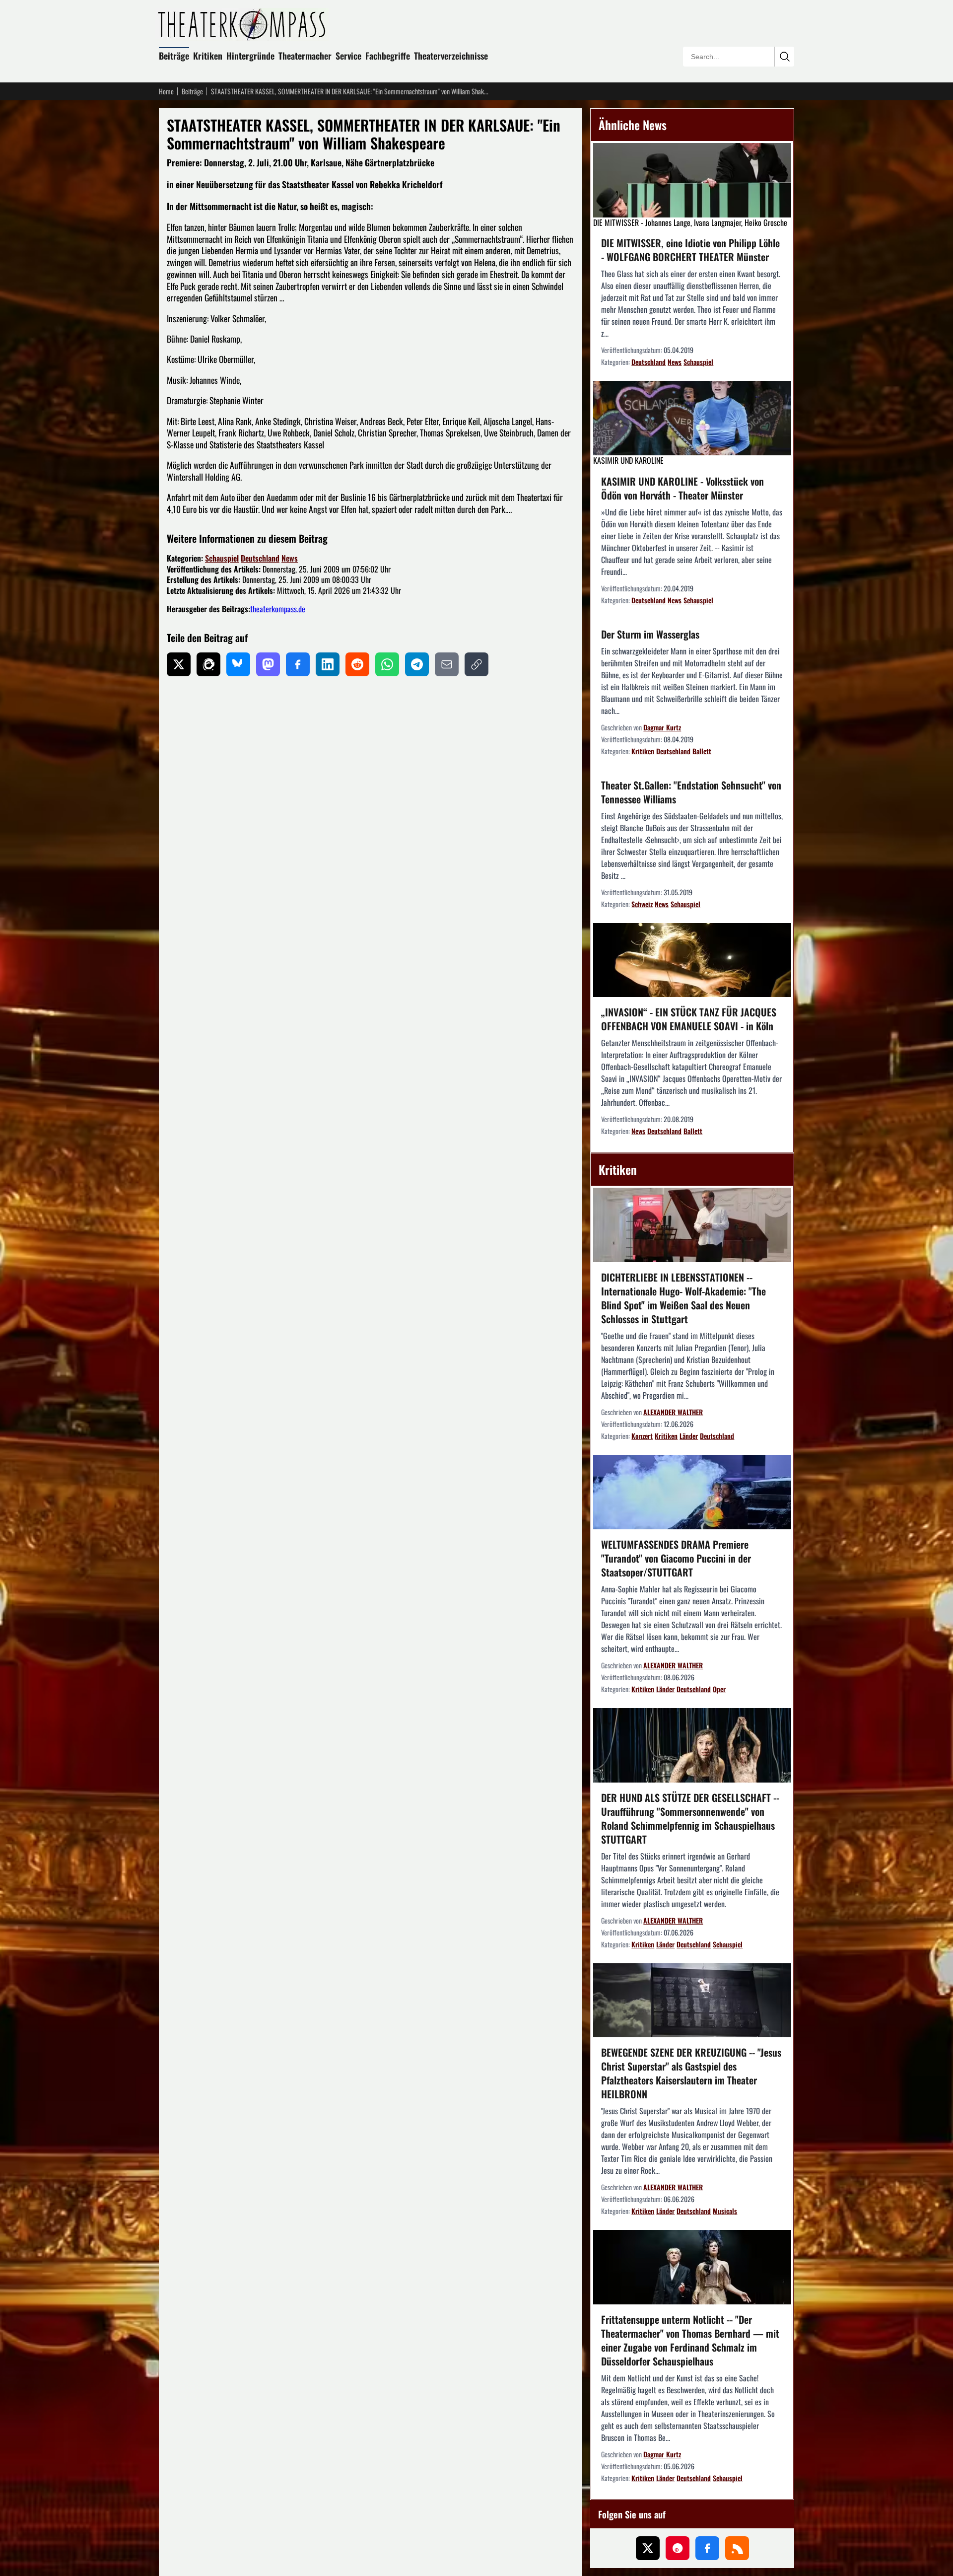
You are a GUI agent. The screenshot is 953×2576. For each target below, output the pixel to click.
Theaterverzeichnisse (451, 56)
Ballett (702, 751)
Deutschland (260, 558)
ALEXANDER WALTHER (673, 1412)
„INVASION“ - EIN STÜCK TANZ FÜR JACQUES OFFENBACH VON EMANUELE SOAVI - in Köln (689, 1019)
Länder (689, 1436)
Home (166, 91)
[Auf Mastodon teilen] (268, 664)
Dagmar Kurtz (662, 727)
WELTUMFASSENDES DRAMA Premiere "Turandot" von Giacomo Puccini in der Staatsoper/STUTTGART (676, 1558)
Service (348, 56)
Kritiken (208, 56)
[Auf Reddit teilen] (357, 664)
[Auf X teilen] (179, 664)
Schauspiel (222, 558)
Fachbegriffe (388, 56)
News (290, 558)
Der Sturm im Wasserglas (650, 634)
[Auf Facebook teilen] (298, 664)
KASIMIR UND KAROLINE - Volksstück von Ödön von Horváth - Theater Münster (682, 488)
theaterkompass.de (278, 609)
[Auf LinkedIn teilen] (328, 664)
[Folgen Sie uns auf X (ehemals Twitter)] (648, 2548)
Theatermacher (305, 56)
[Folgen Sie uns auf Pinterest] (678, 2548)
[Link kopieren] (476, 664)
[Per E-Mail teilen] (447, 664)
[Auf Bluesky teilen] (238, 664)
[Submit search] (784, 57)
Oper (719, 1689)
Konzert (642, 1436)
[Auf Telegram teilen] (417, 664)
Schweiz (642, 904)
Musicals (725, 2211)
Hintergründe (250, 56)
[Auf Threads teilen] (208, 664)
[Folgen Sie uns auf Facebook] (707, 2548)
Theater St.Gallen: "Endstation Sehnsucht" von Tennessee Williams (691, 792)
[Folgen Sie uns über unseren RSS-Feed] (737, 2548)
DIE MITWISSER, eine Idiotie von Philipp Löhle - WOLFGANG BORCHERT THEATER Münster (690, 250)
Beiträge (174, 56)
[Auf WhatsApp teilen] (387, 664)
